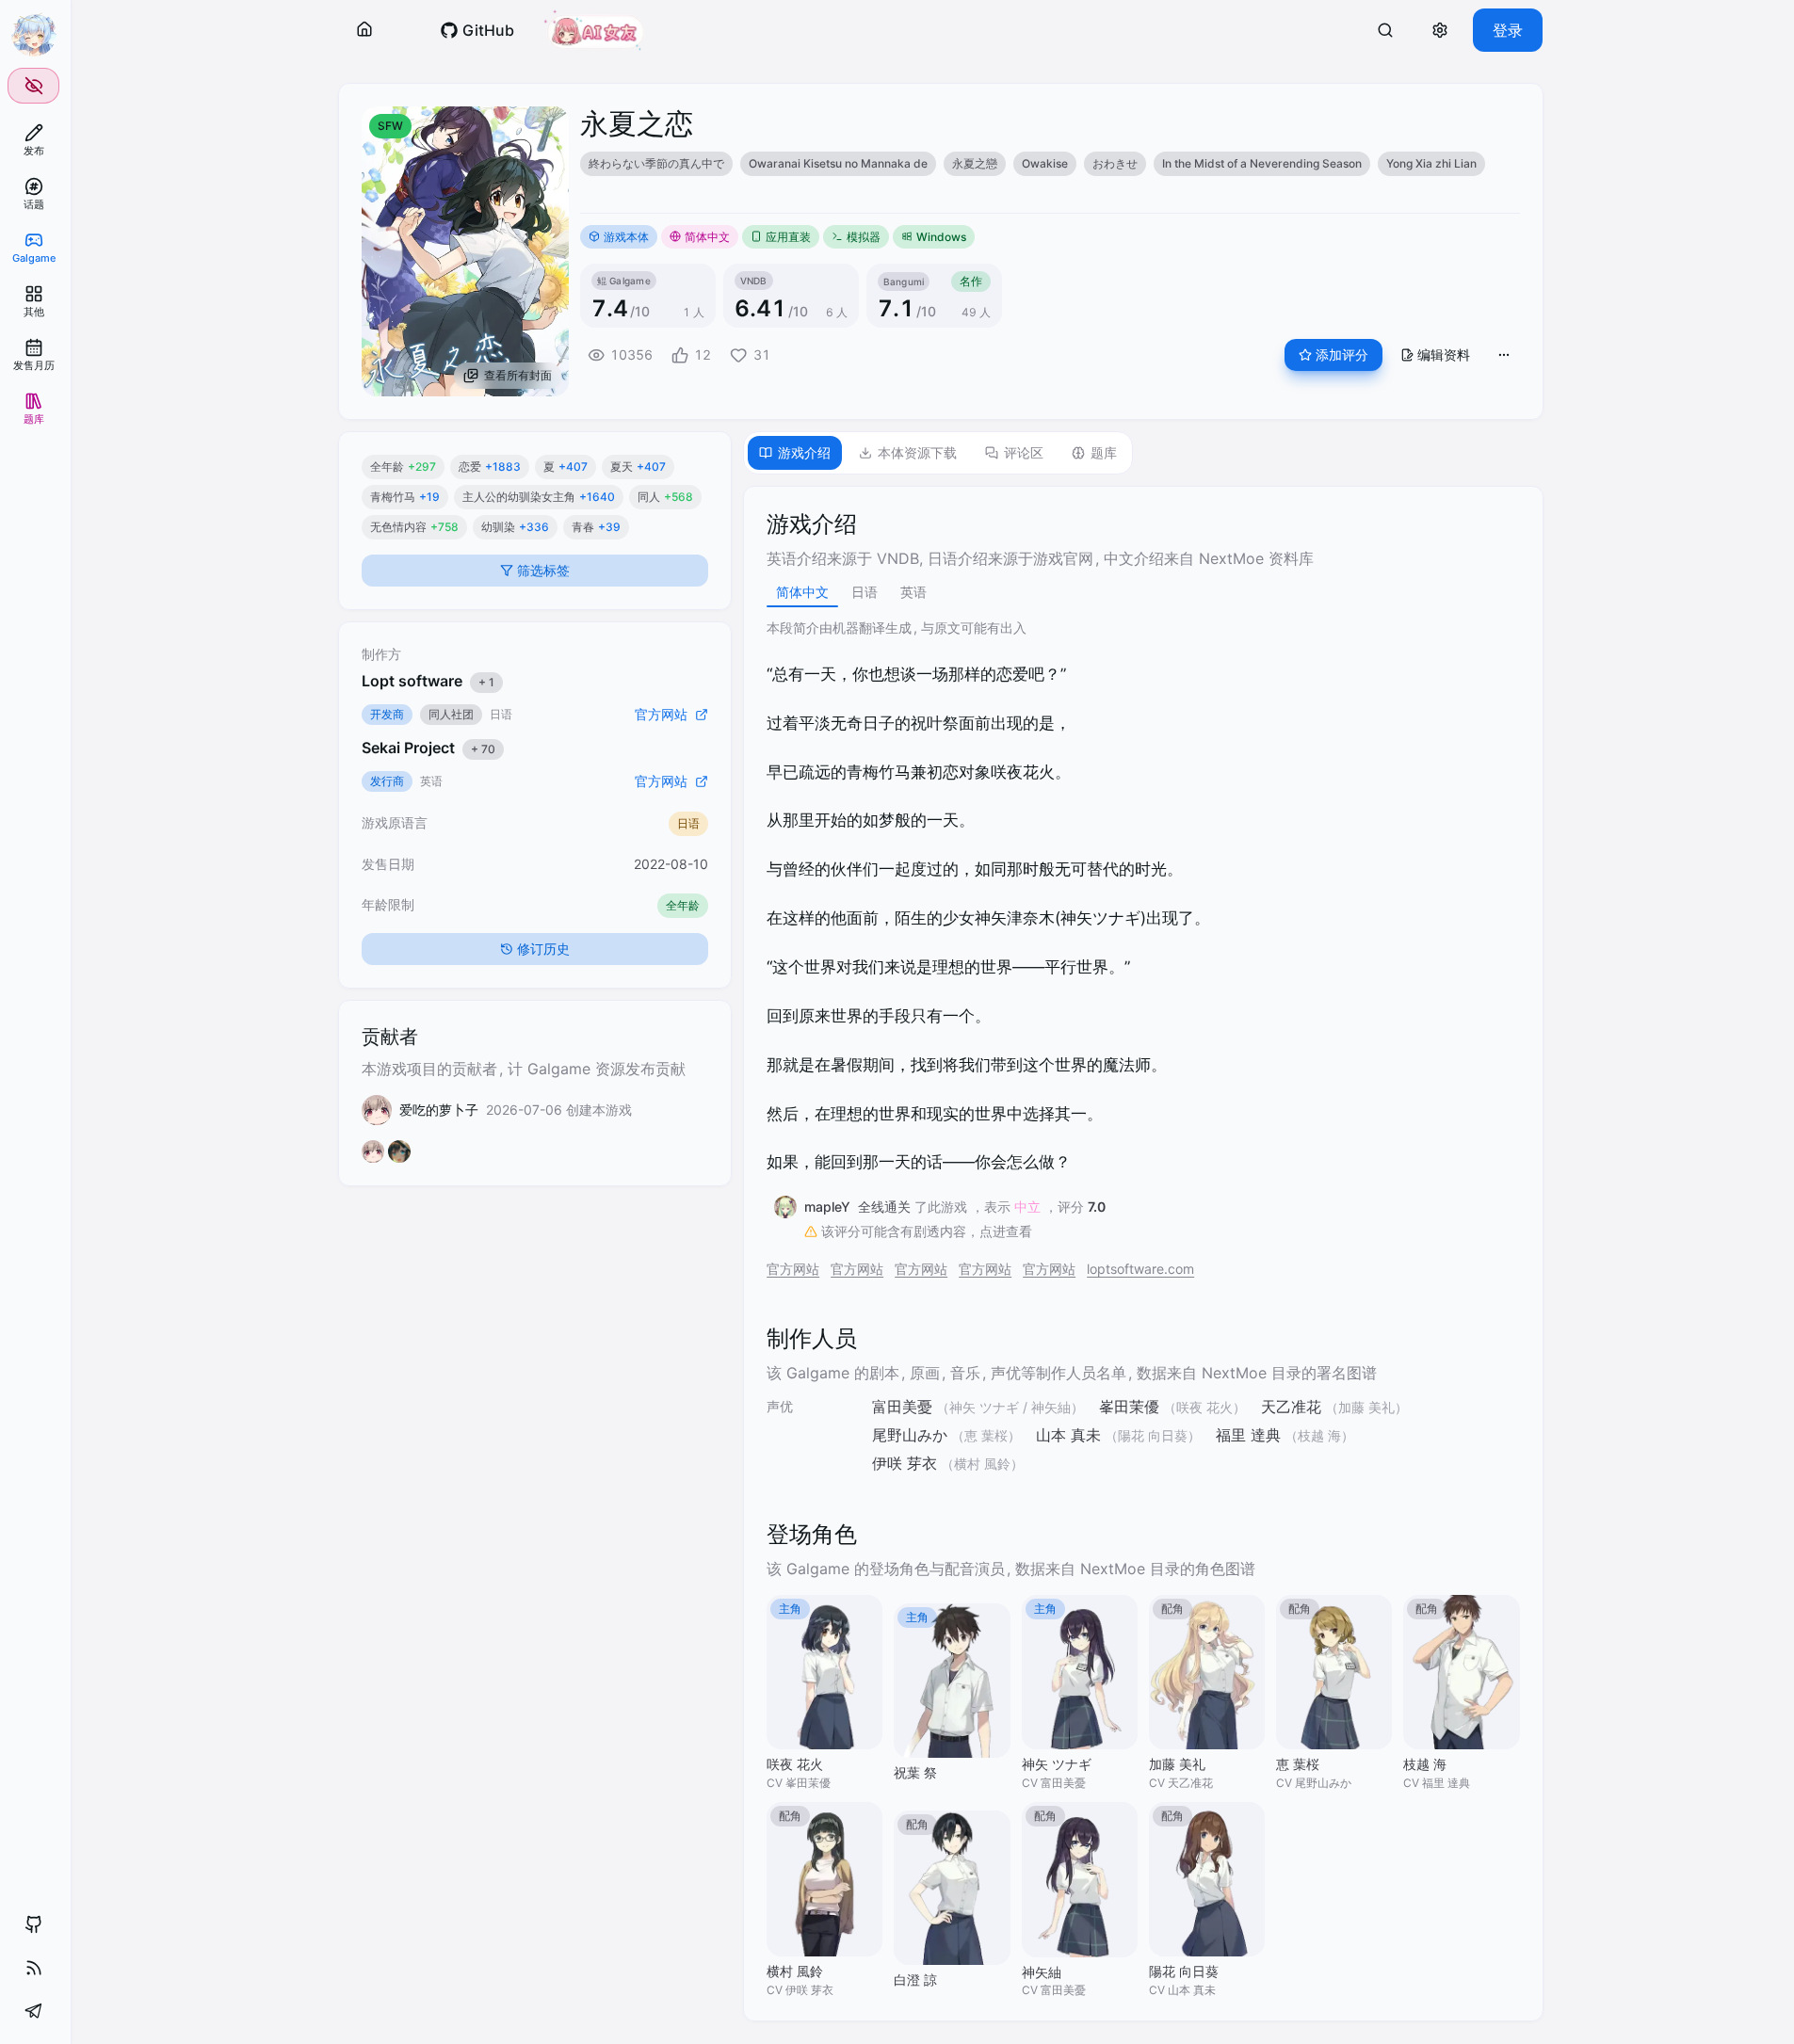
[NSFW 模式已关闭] (33, 86)
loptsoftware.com (1140, 1269)
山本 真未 (1068, 1435)
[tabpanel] (1143, 1254)
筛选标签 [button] (543, 570)
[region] (1050, 164)
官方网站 (793, 1269)
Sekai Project (428, 748)
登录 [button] (1508, 30)
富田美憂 (902, 1407)
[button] (364, 30)
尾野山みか (910, 1435)
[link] (33, 140)
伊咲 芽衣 (905, 1463)
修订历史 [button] (543, 949)
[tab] (795, 453)
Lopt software (428, 681)
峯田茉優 (1129, 1407)
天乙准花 (1291, 1407)
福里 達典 (1248, 1435)
